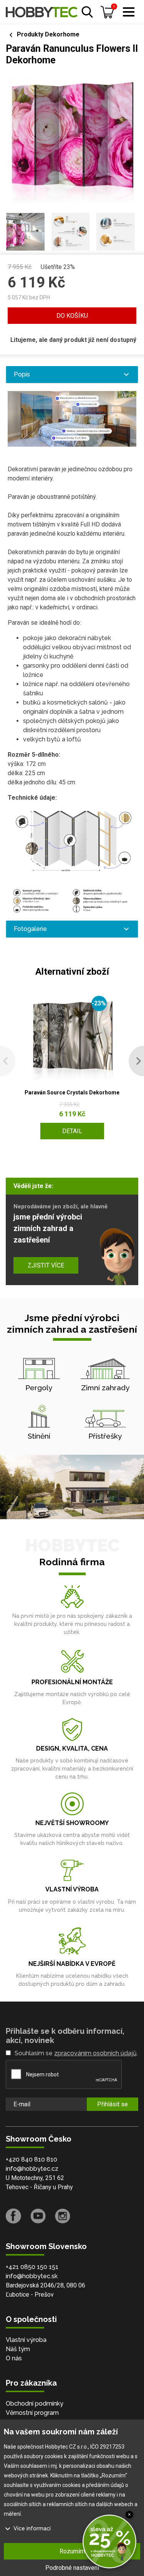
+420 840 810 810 (31, 2159)
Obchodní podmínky (35, 2404)
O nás (14, 2358)
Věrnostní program (32, 2413)
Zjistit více (46, 1265)
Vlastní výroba (26, 2340)
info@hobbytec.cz (32, 2169)
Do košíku (72, 316)
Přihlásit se (113, 2104)
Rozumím (72, 2551)
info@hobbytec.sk (32, 2276)
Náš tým (18, 2349)
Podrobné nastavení (72, 2568)
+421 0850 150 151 (32, 2267)
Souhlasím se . (76, 2053)
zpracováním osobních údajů (95, 2053)
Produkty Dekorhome (48, 34)
